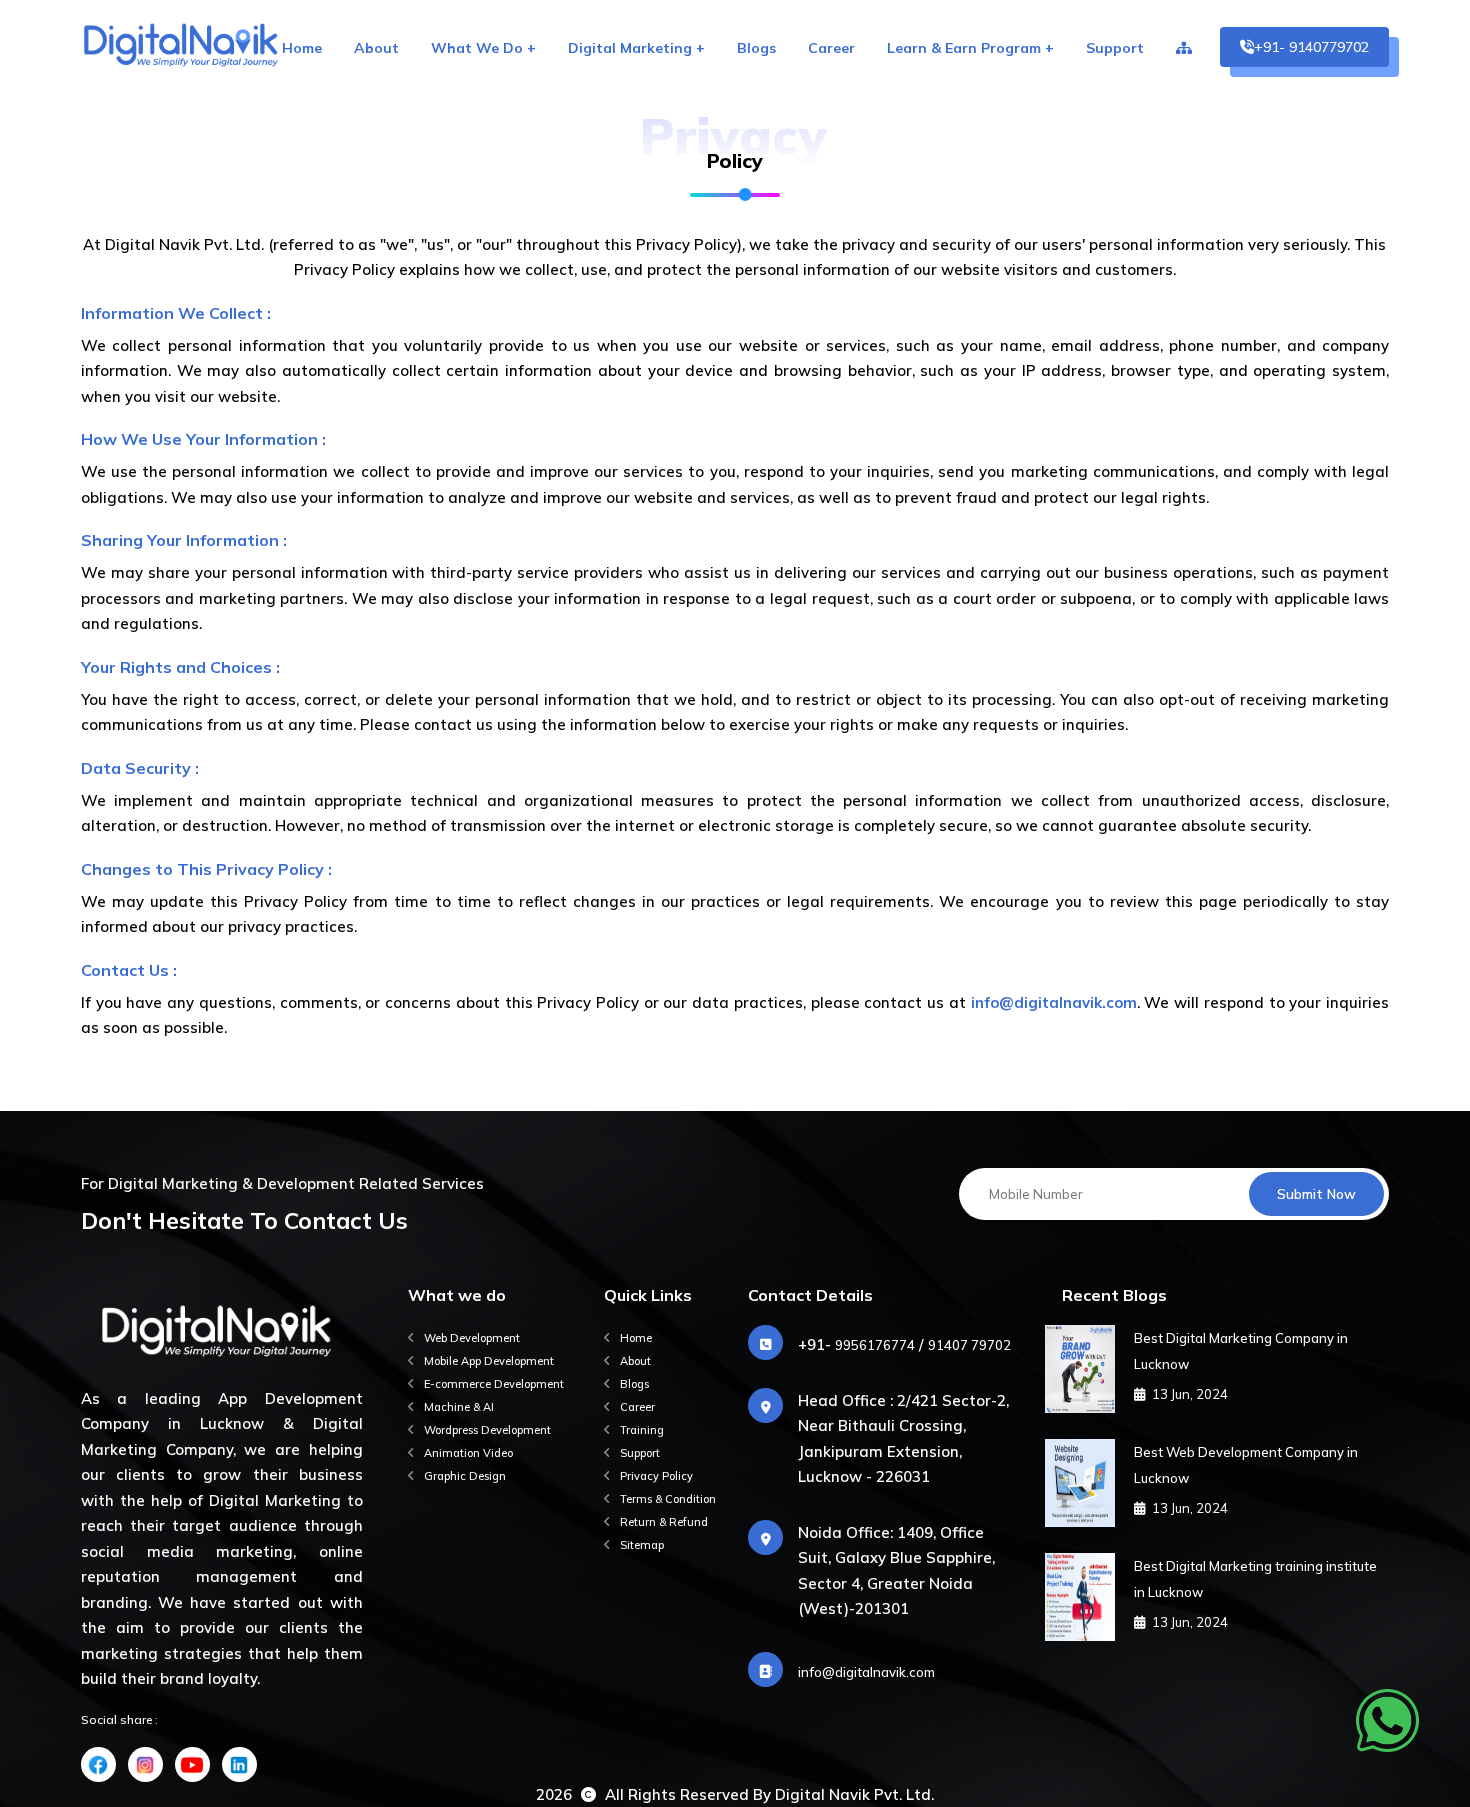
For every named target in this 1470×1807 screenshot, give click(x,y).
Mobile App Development (489, 1361)
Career (831, 48)
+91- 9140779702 (1311, 47)
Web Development (472, 1338)
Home (302, 48)
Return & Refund (664, 1522)
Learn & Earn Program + (970, 48)
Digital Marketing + (636, 48)
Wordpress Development (487, 1430)
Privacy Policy (656, 1476)
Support (1115, 48)
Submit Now (1316, 1194)
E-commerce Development (494, 1384)
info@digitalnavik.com (866, 1672)
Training (642, 1430)
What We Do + (483, 48)
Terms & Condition (668, 1499)
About (376, 48)
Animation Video (468, 1453)
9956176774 (875, 1345)
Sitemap (642, 1545)
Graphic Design (465, 1476)
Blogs (756, 48)
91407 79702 (969, 1345)
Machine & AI (459, 1407)
